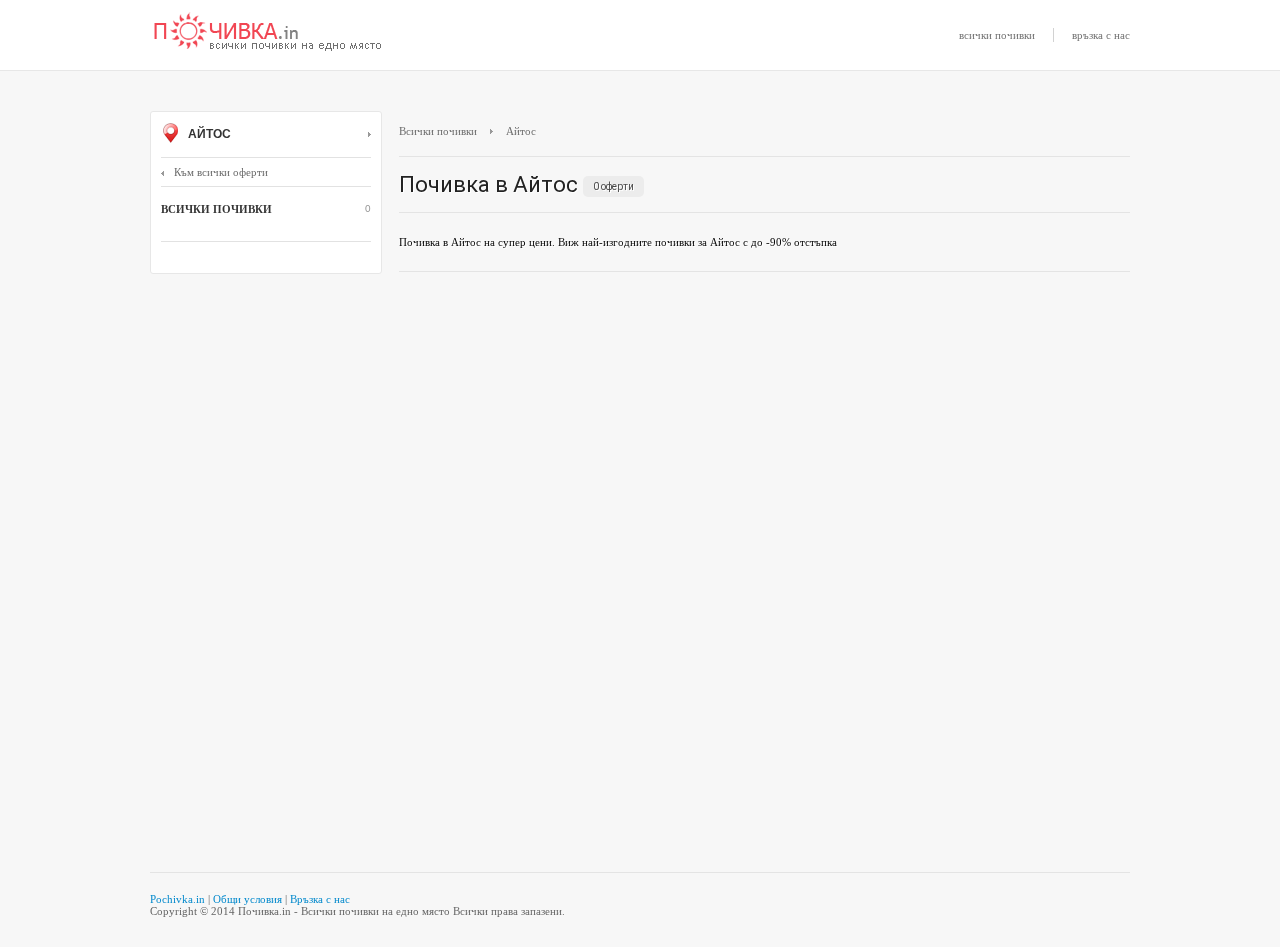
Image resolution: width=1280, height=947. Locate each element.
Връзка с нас (320, 899)
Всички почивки (438, 131)
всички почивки (997, 35)
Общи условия (247, 899)
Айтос (208, 134)
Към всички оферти (221, 172)
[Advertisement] (764, 432)
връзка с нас (1101, 35)
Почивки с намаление (268, 33)
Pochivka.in (177, 899)
